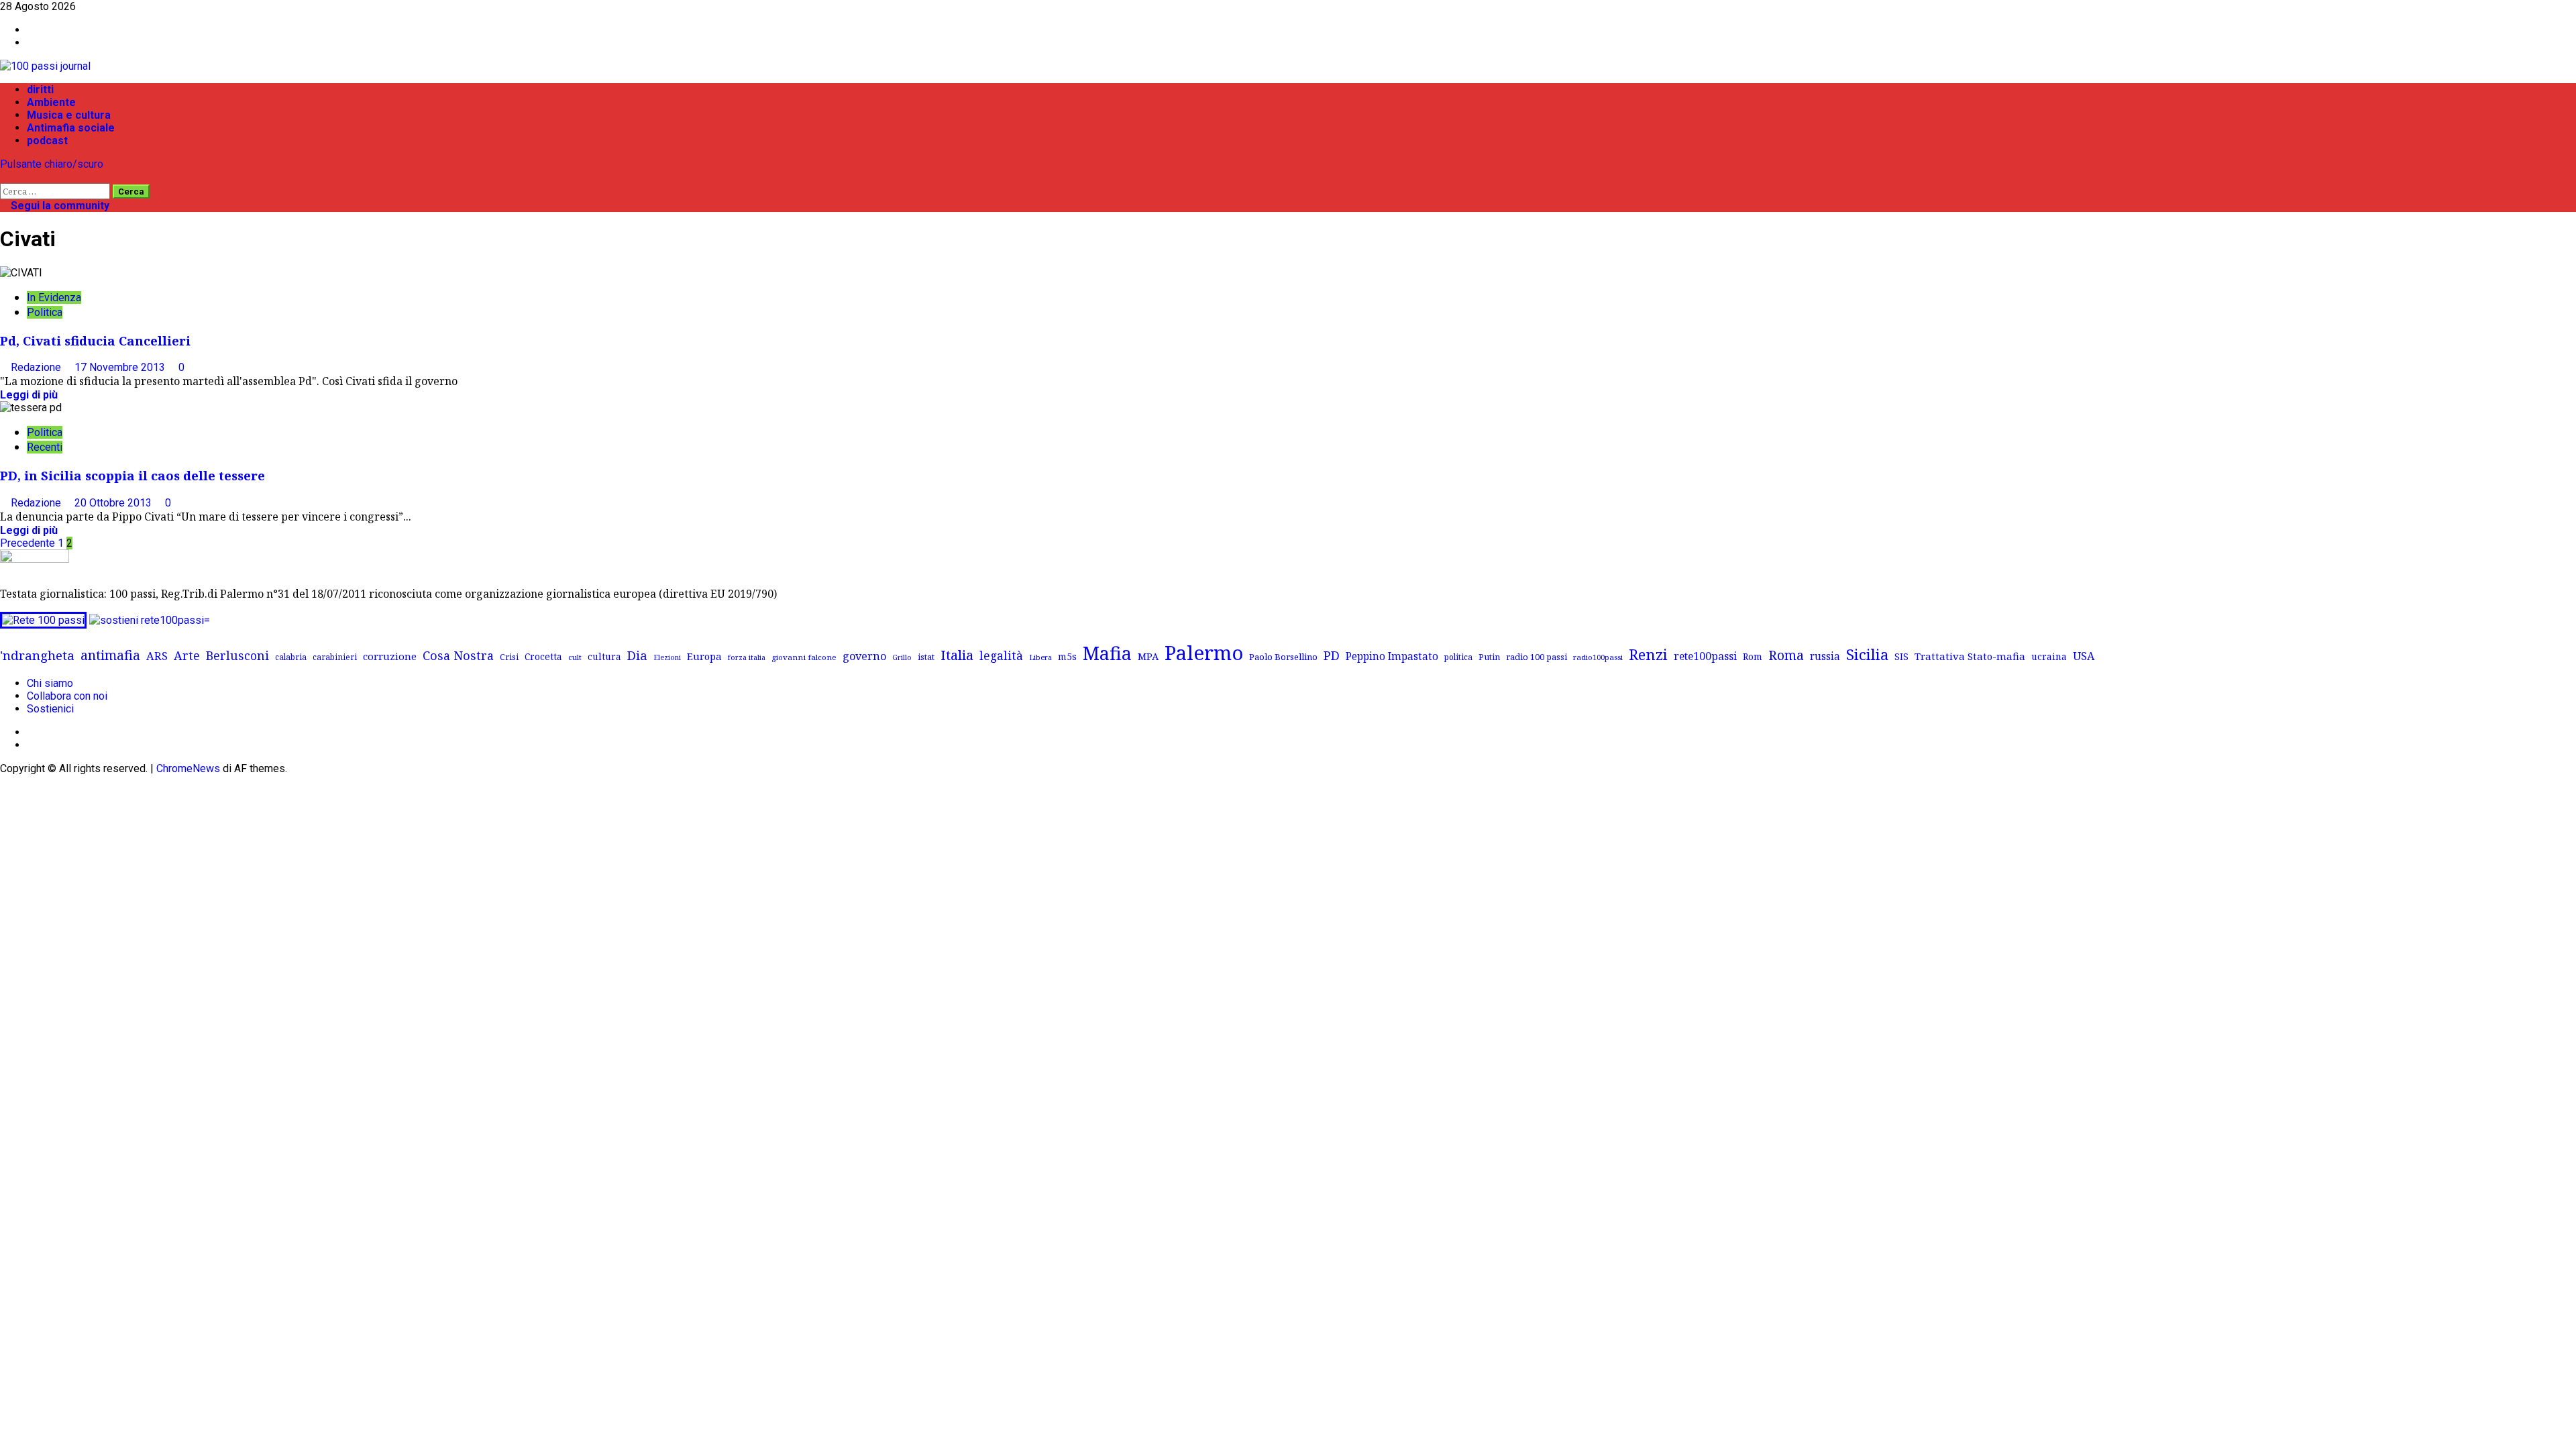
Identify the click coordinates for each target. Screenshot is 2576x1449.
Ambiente (51, 102)
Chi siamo (50, 683)
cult (575, 657)
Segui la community (59, 206)
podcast (47, 141)
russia (1825, 656)
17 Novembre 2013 (121, 367)
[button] (4, 177)
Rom (1753, 656)
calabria (291, 657)
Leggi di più (29, 395)
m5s (1067, 656)
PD (1332, 655)
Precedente (28, 543)
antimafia (110, 655)
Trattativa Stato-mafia (1970, 656)
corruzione (390, 656)
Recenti (45, 447)
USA (2084, 656)
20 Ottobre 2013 (114, 503)
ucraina (2049, 656)
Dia (637, 655)
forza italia (747, 657)
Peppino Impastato (1392, 656)
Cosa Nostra (458, 655)
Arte (187, 655)
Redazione (37, 367)
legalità (1001, 655)
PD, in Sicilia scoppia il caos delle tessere (132, 475)
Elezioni (667, 657)
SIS (1901, 656)
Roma (1786, 655)
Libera (1040, 657)
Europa (704, 656)
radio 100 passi (1537, 657)
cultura (604, 656)
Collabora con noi (67, 696)
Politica (45, 312)
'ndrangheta (37, 655)
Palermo (1204, 653)
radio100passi (1598, 657)
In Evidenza (54, 298)
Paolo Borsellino (1283, 657)
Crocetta (543, 656)
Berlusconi (237, 655)
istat (926, 657)
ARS (157, 656)
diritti (40, 90)
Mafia (1107, 653)
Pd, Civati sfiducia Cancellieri (95, 340)
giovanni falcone (804, 657)
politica (1458, 657)
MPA (1148, 656)
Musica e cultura (69, 115)
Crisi (509, 657)
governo (864, 656)
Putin (1489, 657)
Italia (957, 655)
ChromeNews (188, 768)
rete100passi (1705, 656)
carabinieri (335, 657)
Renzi (1648, 654)
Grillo (902, 657)
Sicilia (1867, 654)
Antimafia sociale (71, 128)
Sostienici (50, 709)
